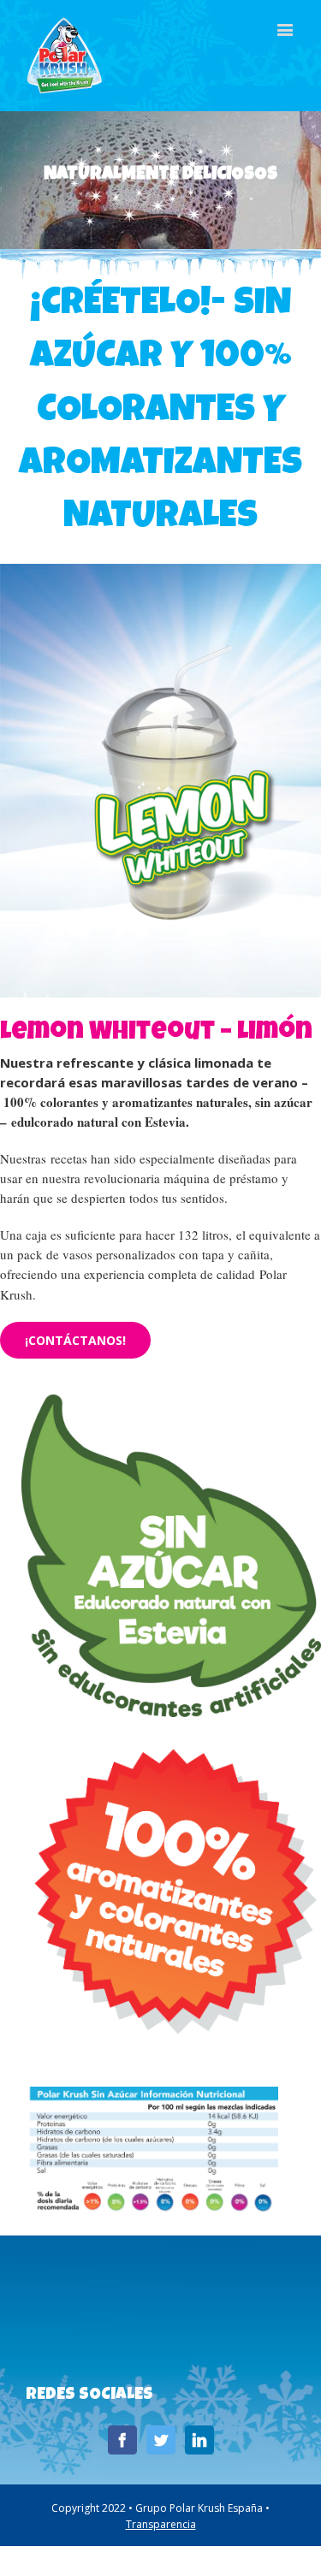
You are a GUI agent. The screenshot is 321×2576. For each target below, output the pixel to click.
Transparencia (161, 2524)
